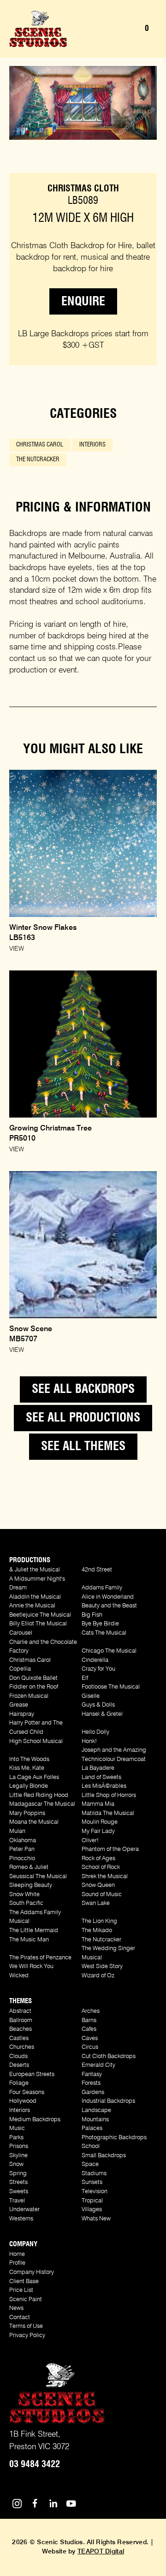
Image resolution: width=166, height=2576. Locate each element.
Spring (18, 2174)
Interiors (92, 445)
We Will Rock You (31, 1966)
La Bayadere (98, 1768)
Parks (16, 2138)
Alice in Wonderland (108, 1597)
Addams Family (102, 1588)
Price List (21, 2290)
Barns (89, 2020)
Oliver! (90, 1841)
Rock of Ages (98, 1859)
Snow (16, 2164)
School (91, 2146)
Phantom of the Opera (110, 1849)
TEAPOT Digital (101, 2552)
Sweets (19, 2192)
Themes (21, 2001)
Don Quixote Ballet (33, 1678)
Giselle (91, 1696)
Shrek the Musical (105, 1877)
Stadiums (94, 2174)
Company (23, 2244)
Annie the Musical (32, 1606)
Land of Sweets (101, 1777)
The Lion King (99, 1921)
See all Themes (83, 1446)
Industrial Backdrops (108, 2101)
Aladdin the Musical (35, 1597)
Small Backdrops (104, 2156)
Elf (85, 1678)
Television (95, 2192)
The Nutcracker (38, 460)
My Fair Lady (98, 1831)
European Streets (32, 2074)
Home (17, 2254)
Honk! (89, 1741)
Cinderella (95, 1660)
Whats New (96, 2219)
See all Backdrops (83, 1389)
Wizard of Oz (98, 1976)
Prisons (19, 2146)
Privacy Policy (27, 2335)
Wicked (19, 1976)
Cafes (89, 2029)
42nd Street (97, 1570)
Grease (19, 1705)
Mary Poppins (27, 1813)
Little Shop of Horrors (109, 1795)
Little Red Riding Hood (39, 1795)
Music (17, 2128)
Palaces (92, 2128)
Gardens (93, 2092)
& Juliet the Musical (35, 1570)
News (16, 2308)
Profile (17, 2263)
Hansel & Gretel (102, 1714)
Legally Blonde (29, 1786)
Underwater (24, 2210)
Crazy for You (98, 1669)
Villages (92, 2210)
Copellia (20, 1669)
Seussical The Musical (38, 1877)
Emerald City (98, 2065)
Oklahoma (23, 1841)
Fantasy (92, 2074)
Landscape (96, 2110)
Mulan (17, 1831)
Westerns (21, 2219)
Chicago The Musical (109, 1651)
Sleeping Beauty (31, 1885)
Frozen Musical (29, 1696)
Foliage (19, 2083)
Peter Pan (22, 1849)
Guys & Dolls (98, 1705)
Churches (22, 2047)
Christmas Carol (40, 445)
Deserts (19, 2065)
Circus (90, 2047)
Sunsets (92, 2182)
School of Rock (101, 1867)
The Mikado (97, 1931)
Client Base (24, 2282)
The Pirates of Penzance (40, 1958)
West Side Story (102, 1966)
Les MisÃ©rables (104, 1786)
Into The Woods (29, 1759)
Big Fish (92, 1615)
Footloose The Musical (111, 1687)
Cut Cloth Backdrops (109, 2056)
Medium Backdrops (35, 2120)
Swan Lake (96, 1903)
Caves (90, 2038)
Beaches (21, 2029)
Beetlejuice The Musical (40, 1615)
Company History (32, 2272)
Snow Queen (98, 1885)
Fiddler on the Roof (34, 1687)
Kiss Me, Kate (27, 1768)
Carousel (21, 1633)
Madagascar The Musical (42, 1804)
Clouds (18, 2056)
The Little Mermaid (34, 1931)
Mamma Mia (98, 1804)
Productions (30, 1560)
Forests (91, 2083)
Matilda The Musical (108, 1813)
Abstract (20, 2011)
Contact (20, 2317)
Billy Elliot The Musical (38, 1624)
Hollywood (23, 2101)
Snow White (24, 1895)
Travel (17, 2201)
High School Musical (36, 1741)
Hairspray (22, 1714)
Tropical (92, 2201)
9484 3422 (35, 2464)
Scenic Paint (26, 2299)
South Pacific (26, 1903)
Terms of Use (26, 2326)
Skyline (18, 2156)
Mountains (95, 2120)
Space (90, 2164)
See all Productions (83, 1418)
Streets (18, 2182)
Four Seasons (27, 2092)
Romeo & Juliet (29, 1867)
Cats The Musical (104, 1633)
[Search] (113, 29)
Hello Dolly (95, 1732)
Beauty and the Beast (109, 1606)
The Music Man (29, 1940)
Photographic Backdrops (114, 2138)
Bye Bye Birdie (100, 1624)
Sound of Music (102, 1895)
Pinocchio (22, 1859)
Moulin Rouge (100, 1822)
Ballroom (21, 2020)
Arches (91, 2011)
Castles (19, 2038)
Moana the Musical (34, 1822)
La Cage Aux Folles (34, 1777)
